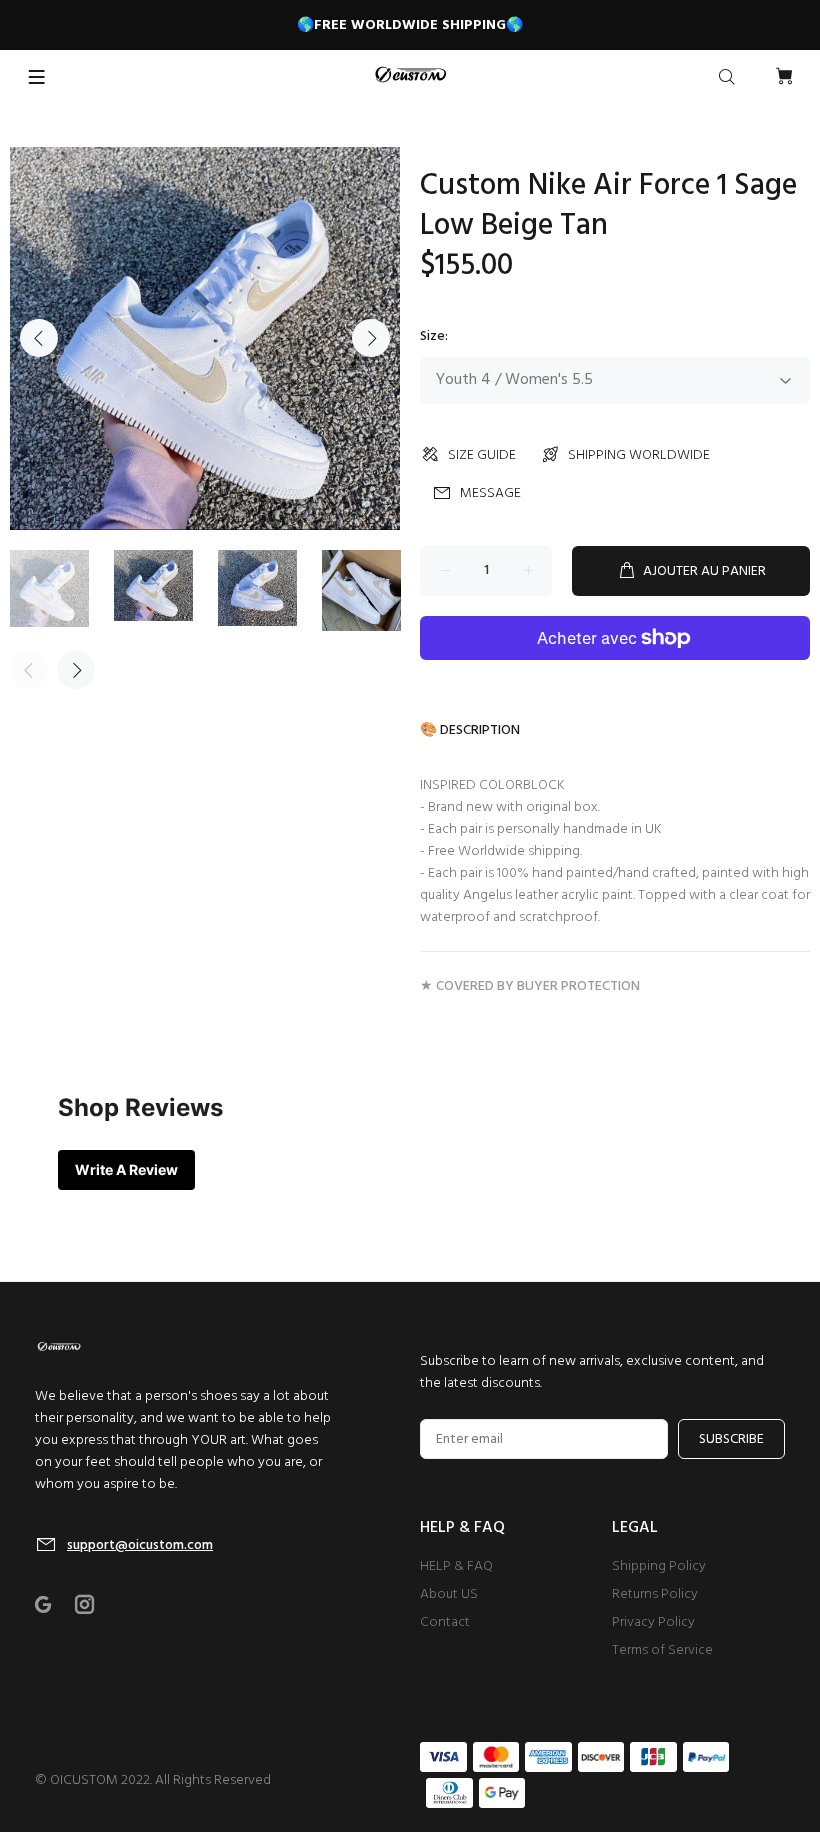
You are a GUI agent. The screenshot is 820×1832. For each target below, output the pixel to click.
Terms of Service (662, 1650)
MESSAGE (490, 493)
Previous (39, 338)
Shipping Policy (659, 1566)
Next (371, 338)
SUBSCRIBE (731, 1439)
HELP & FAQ (456, 1566)
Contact (445, 1622)
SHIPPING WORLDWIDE (639, 455)
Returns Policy (655, 1594)
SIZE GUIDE (482, 455)
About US (449, 1594)
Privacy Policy (653, 1622)
